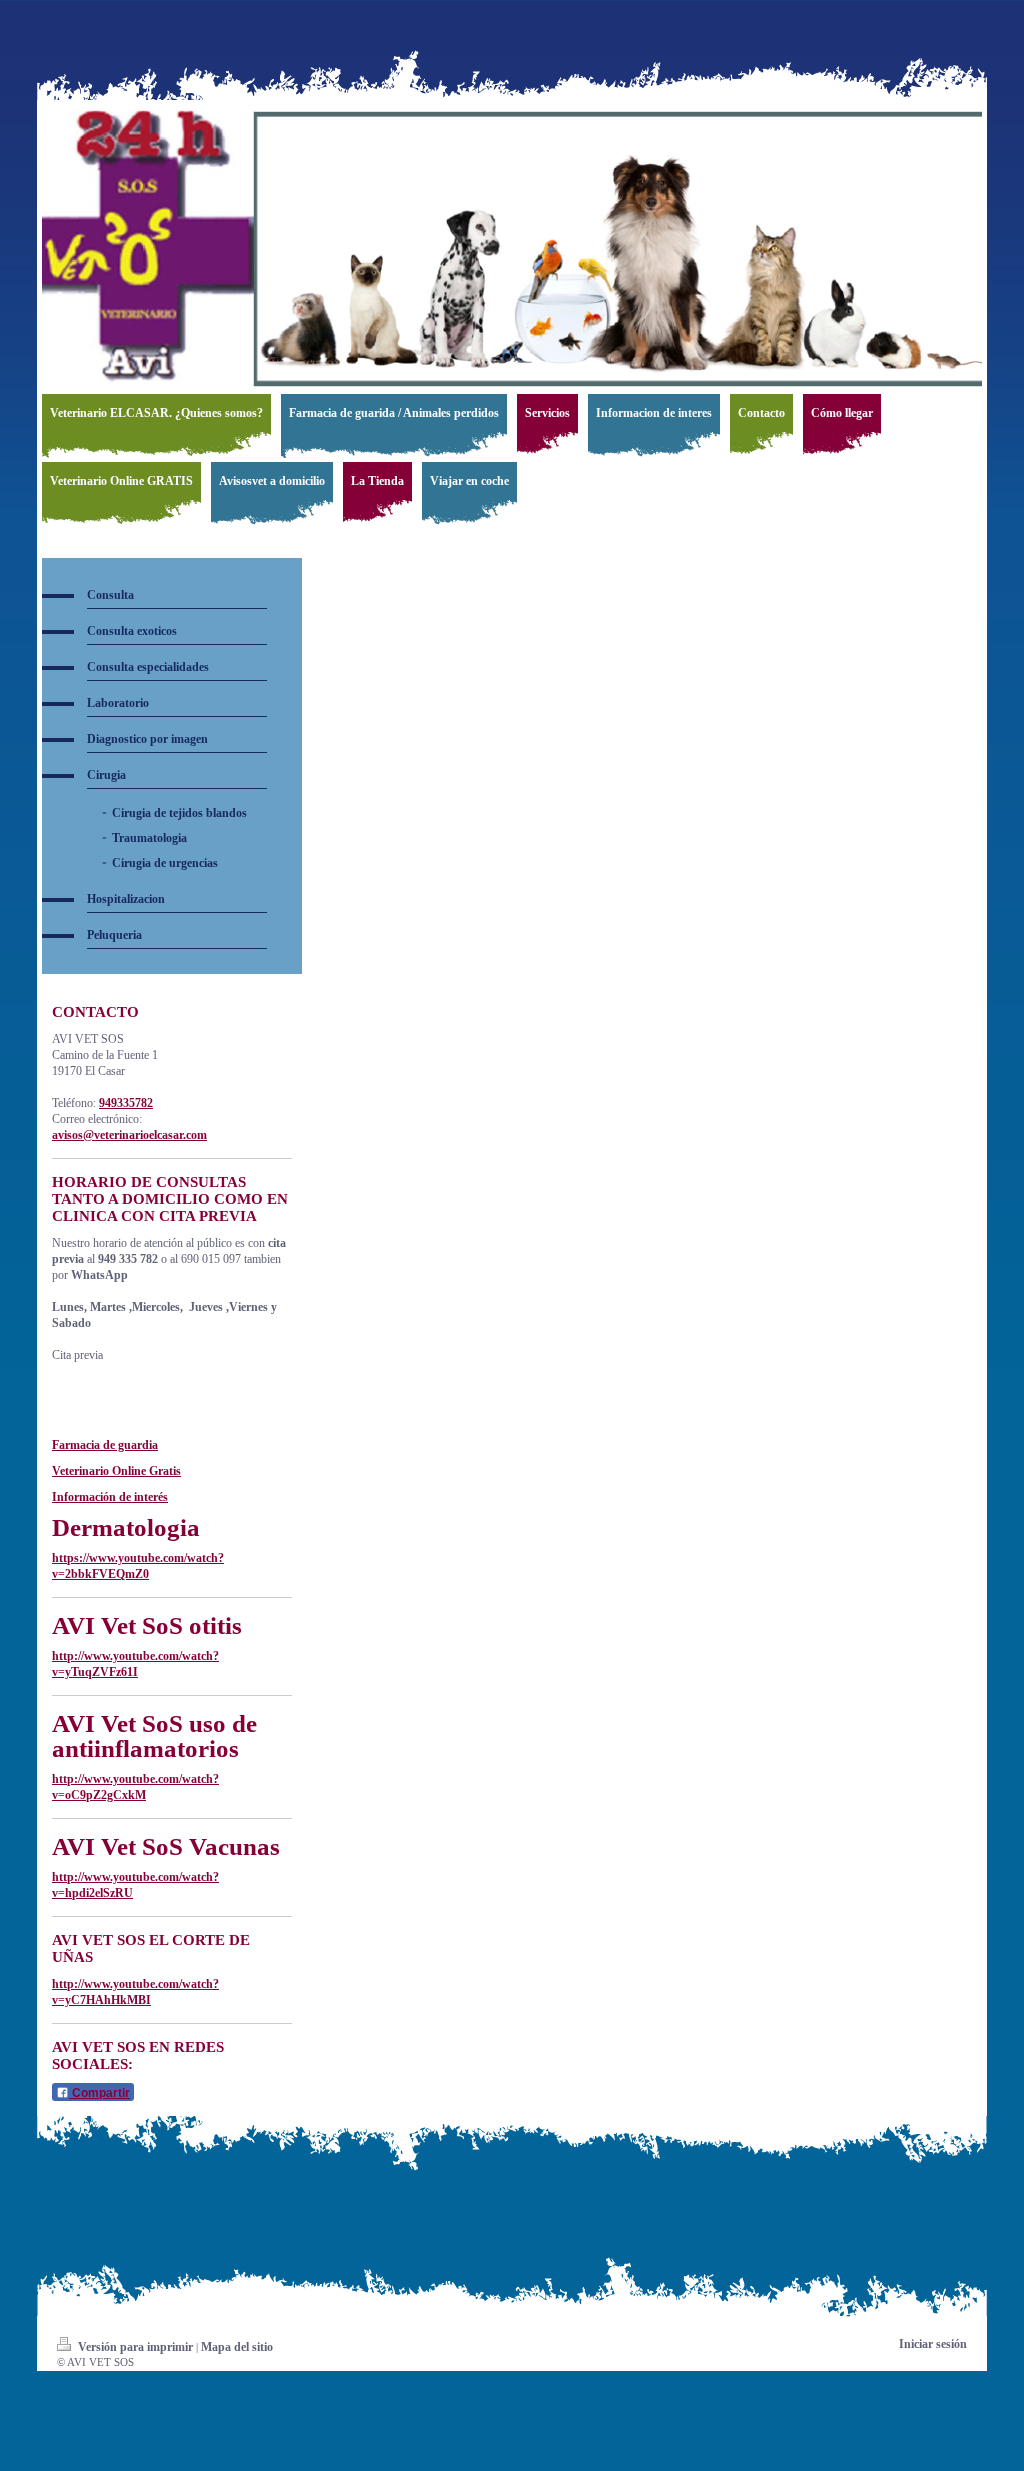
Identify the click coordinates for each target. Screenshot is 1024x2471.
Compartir (99, 2093)
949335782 (126, 1103)
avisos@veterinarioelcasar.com (129, 1135)
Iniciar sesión (933, 2344)
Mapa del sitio (237, 2347)
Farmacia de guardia (105, 1445)
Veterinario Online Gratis (116, 1471)
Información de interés (110, 1497)
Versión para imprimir (135, 2347)
